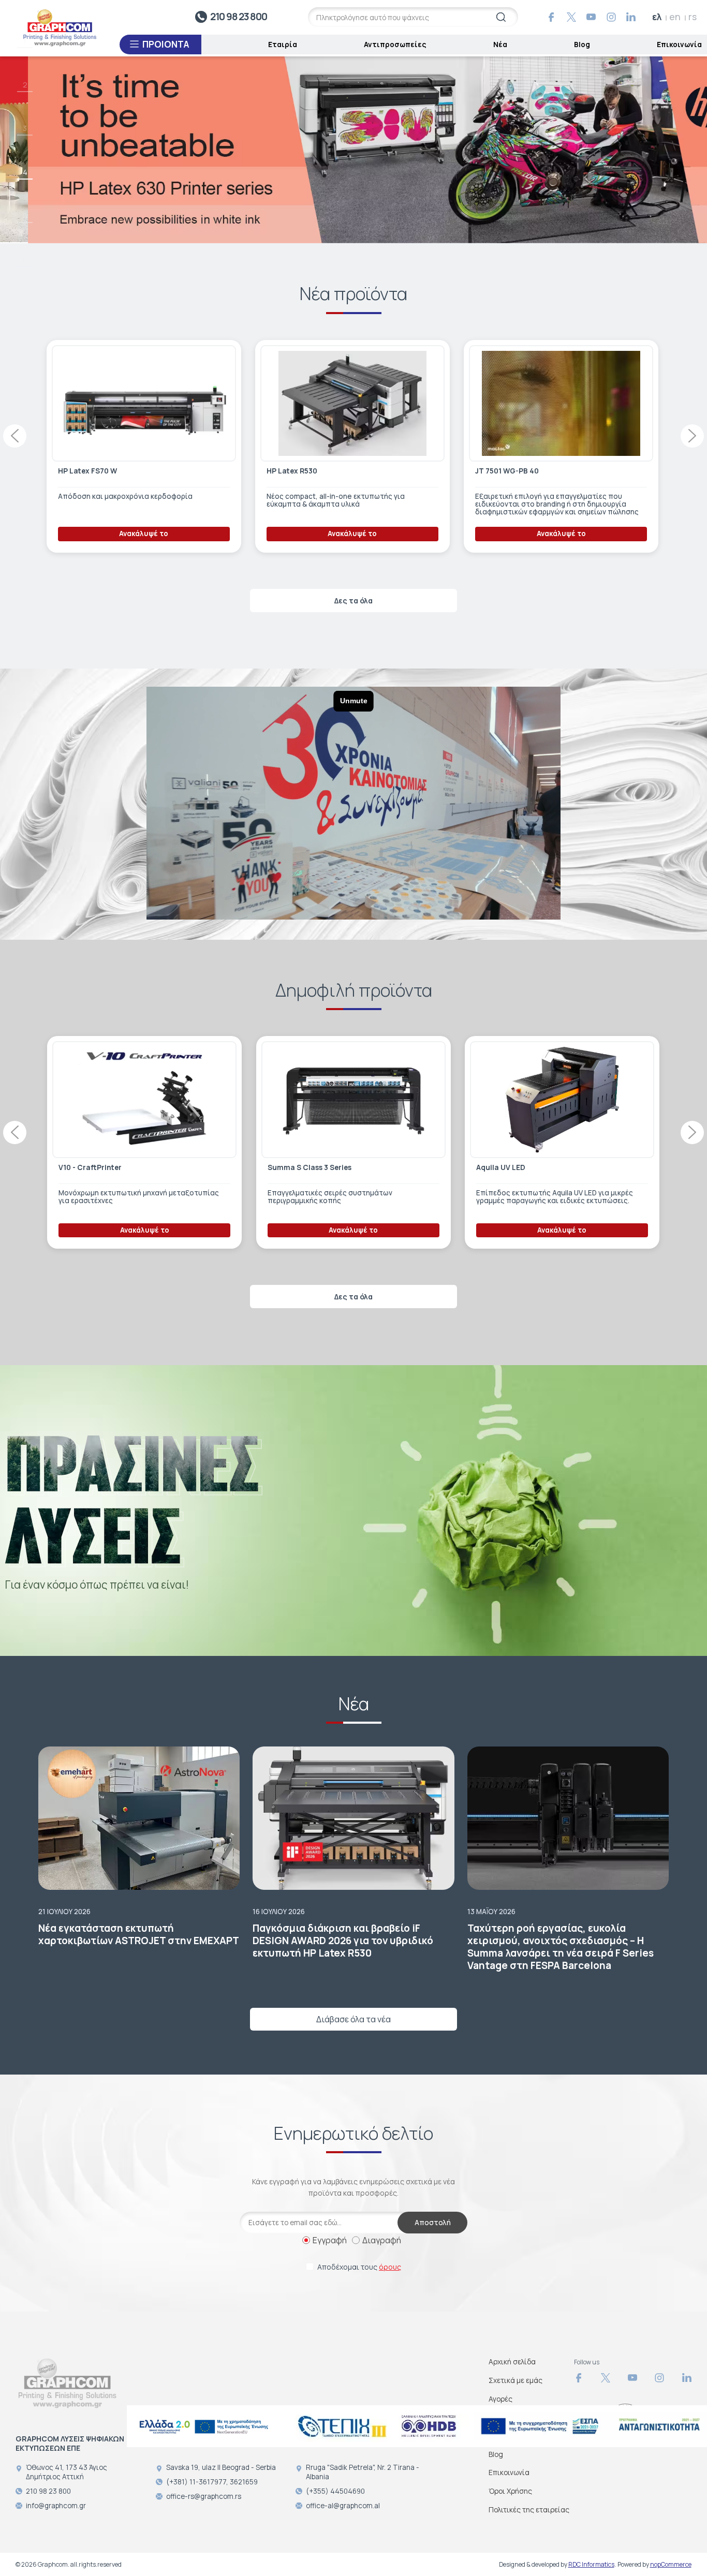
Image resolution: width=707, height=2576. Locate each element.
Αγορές (500, 2399)
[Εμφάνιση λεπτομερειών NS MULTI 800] (351, 404)
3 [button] (25, 128)
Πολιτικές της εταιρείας (529, 2510)
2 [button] (25, 85)
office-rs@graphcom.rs (204, 2496)
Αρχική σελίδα (512, 2362)
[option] (353, 149)
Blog (582, 44)
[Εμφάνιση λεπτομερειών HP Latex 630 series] (559, 404)
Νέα (500, 44)
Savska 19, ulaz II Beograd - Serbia (221, 2467)
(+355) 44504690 (335, 2491)
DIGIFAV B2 (494, 1167)
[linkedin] (631, 17)
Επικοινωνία (679, 44)
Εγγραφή (330, 2240)
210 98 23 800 (239, 17)
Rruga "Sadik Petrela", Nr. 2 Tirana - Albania (363, 2472)
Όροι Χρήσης (510, 2491)
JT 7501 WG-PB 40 (88, 471)
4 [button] (25, 172)
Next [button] (692, 436)
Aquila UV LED (82, 1167)
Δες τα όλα (353, 601)
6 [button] (25, 260)
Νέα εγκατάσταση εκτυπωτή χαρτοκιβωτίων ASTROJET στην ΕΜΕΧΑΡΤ (139, 1934)
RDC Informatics (591, 2564)
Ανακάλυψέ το (142, 534)
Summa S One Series (302, 1167)
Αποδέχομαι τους (359, 2267)
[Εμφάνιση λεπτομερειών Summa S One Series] (351, 1100)
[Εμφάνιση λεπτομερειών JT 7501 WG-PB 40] (142, 404)
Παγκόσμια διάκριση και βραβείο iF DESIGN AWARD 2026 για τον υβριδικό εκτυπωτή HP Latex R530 (343, 1941)
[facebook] (551, 17)
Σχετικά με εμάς (515, 2380)
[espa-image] (204, 2426)
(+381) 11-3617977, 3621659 (212, 2482)
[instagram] (611, 17)
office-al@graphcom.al (343, 2506)
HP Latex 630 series (508, 471)
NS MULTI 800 (290, 471)
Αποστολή (433, 2222)
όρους (390, 2267)
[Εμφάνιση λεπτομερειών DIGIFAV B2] (561, 1100)
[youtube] (591, 17)
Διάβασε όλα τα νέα (353, 2019)
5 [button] (25, 216)
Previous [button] (15, 436)
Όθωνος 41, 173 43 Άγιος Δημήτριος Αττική (67, 2472)
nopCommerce (671, 2564)
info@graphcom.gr (56, 2506)
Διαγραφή (382, 2240)
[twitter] (571, 17)
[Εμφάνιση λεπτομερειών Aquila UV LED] (143, 1100)
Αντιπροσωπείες (395, 44)
